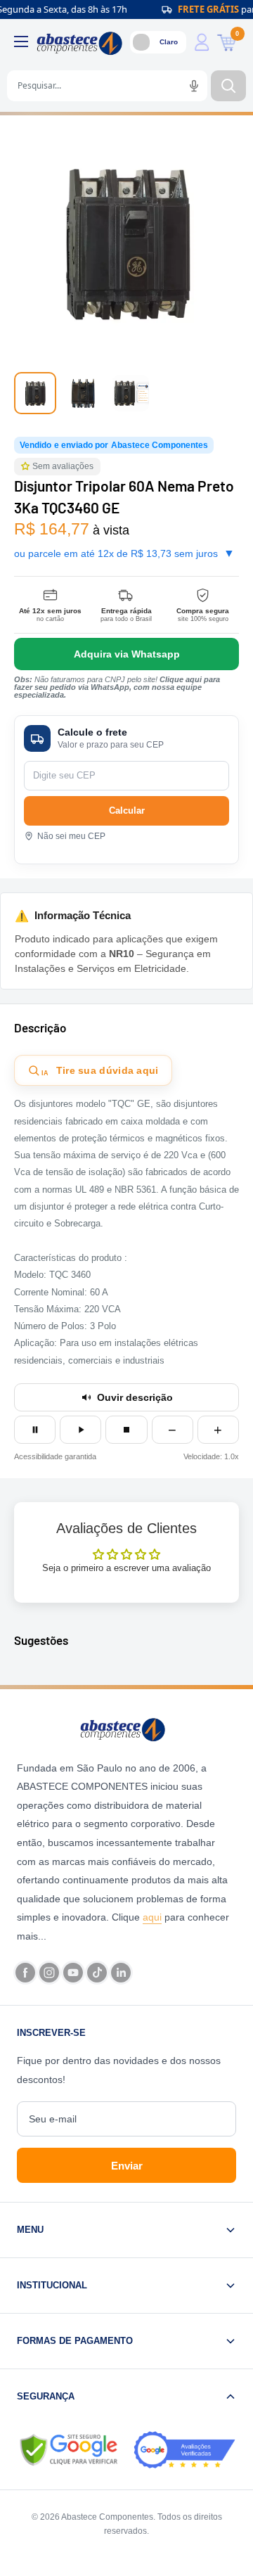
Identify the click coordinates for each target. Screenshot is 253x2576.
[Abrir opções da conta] (202, 42)
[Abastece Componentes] (126, 1729)
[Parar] (126, 1430)
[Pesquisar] (228, 86)
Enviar (127, 2166)
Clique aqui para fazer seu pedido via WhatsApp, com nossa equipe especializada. (117, 687)
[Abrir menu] (21, 41)
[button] (27, 467)
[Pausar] (35, 1430)
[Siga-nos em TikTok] (97, 1973)
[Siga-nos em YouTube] (73, 1973)
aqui (152, 1917)
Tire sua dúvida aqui (100, 1071)
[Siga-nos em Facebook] (25, 1973)
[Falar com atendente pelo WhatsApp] (126, 654)
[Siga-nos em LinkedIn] (121, 1973)
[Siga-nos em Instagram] (49, 1973)
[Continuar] (80, 1430)
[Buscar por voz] (194, 86)
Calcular (127, 810)
